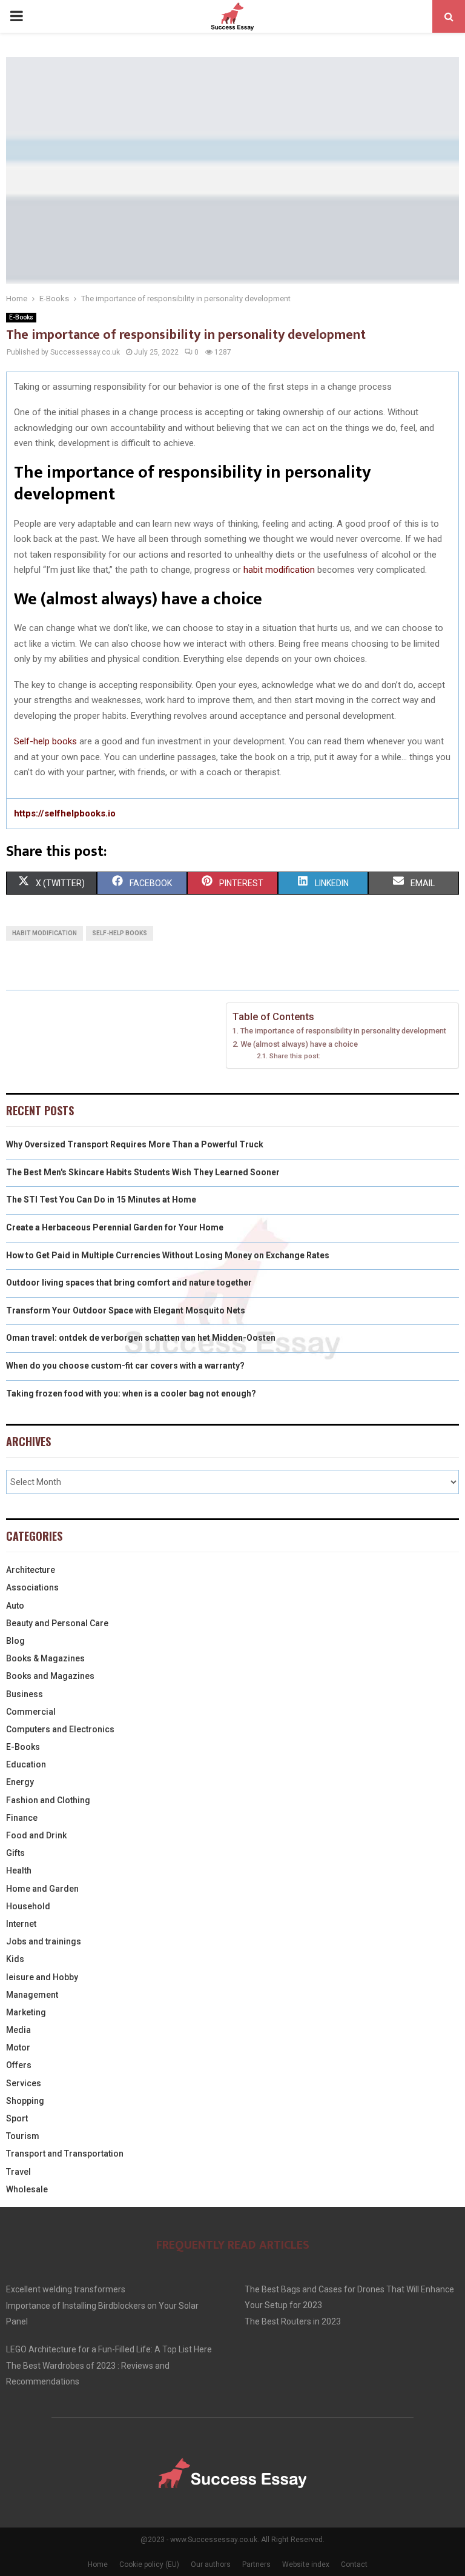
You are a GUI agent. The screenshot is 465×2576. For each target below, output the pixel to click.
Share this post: (295, 1056)
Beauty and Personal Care (57, 1623)
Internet (21, 1924)
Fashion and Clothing (48, 1800)
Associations (32, 1587)
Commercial (31, 1712)
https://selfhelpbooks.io (65, 813)
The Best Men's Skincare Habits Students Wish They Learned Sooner (143, 1172)
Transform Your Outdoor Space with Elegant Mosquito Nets (126, 1310)
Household (28, 1906)
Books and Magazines (50, 1676)
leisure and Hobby (42, 1977)
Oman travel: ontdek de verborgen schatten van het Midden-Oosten (141, 1338)
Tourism (23, 2136)
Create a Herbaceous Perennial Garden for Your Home (115, 1227)
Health (19, 1870)
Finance (22, 1818)
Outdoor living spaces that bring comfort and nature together (129, 1283)
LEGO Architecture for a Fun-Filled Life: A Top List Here (109, 2349)
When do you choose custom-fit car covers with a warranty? (125, 1366)
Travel (18, 2172)
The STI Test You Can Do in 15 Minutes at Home (101, 1200)
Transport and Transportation (65, 2154)
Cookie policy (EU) (149, 2564)
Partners (256, 2564)
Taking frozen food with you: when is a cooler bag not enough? (131, 1393)
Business (25, 1694)
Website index (306, 2564)
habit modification (279, 570)
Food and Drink (36, 1835)
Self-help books (45, 741)
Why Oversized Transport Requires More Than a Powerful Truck (135, 1144)
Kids (15, 1959)
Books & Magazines (45, 1658)
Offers (19, 2065)
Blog (15, 1641)
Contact (354, 2564)
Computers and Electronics (60, 1729)
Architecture (31, 1570)
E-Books (21, 317)
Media (18, 2030)
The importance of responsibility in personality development (343, 1031)
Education (26, 1764)
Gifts (15, 1853)
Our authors (211, 2564)
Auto (15, 1606)
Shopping (25, 2101)
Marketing (26, 2012)
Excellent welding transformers (66, 2289)
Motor (18, 2047)
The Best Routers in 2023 (293, 2321)
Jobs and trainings (44, 1941)
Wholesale (27, 2189)
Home (98, 2564)
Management (32, 1995)
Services (24, 2083)
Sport (17, 2118)
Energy (20, 1782)
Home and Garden (42, 1889)
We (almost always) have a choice (299, 1044)
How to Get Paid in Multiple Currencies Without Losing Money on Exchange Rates (168, 1255)
